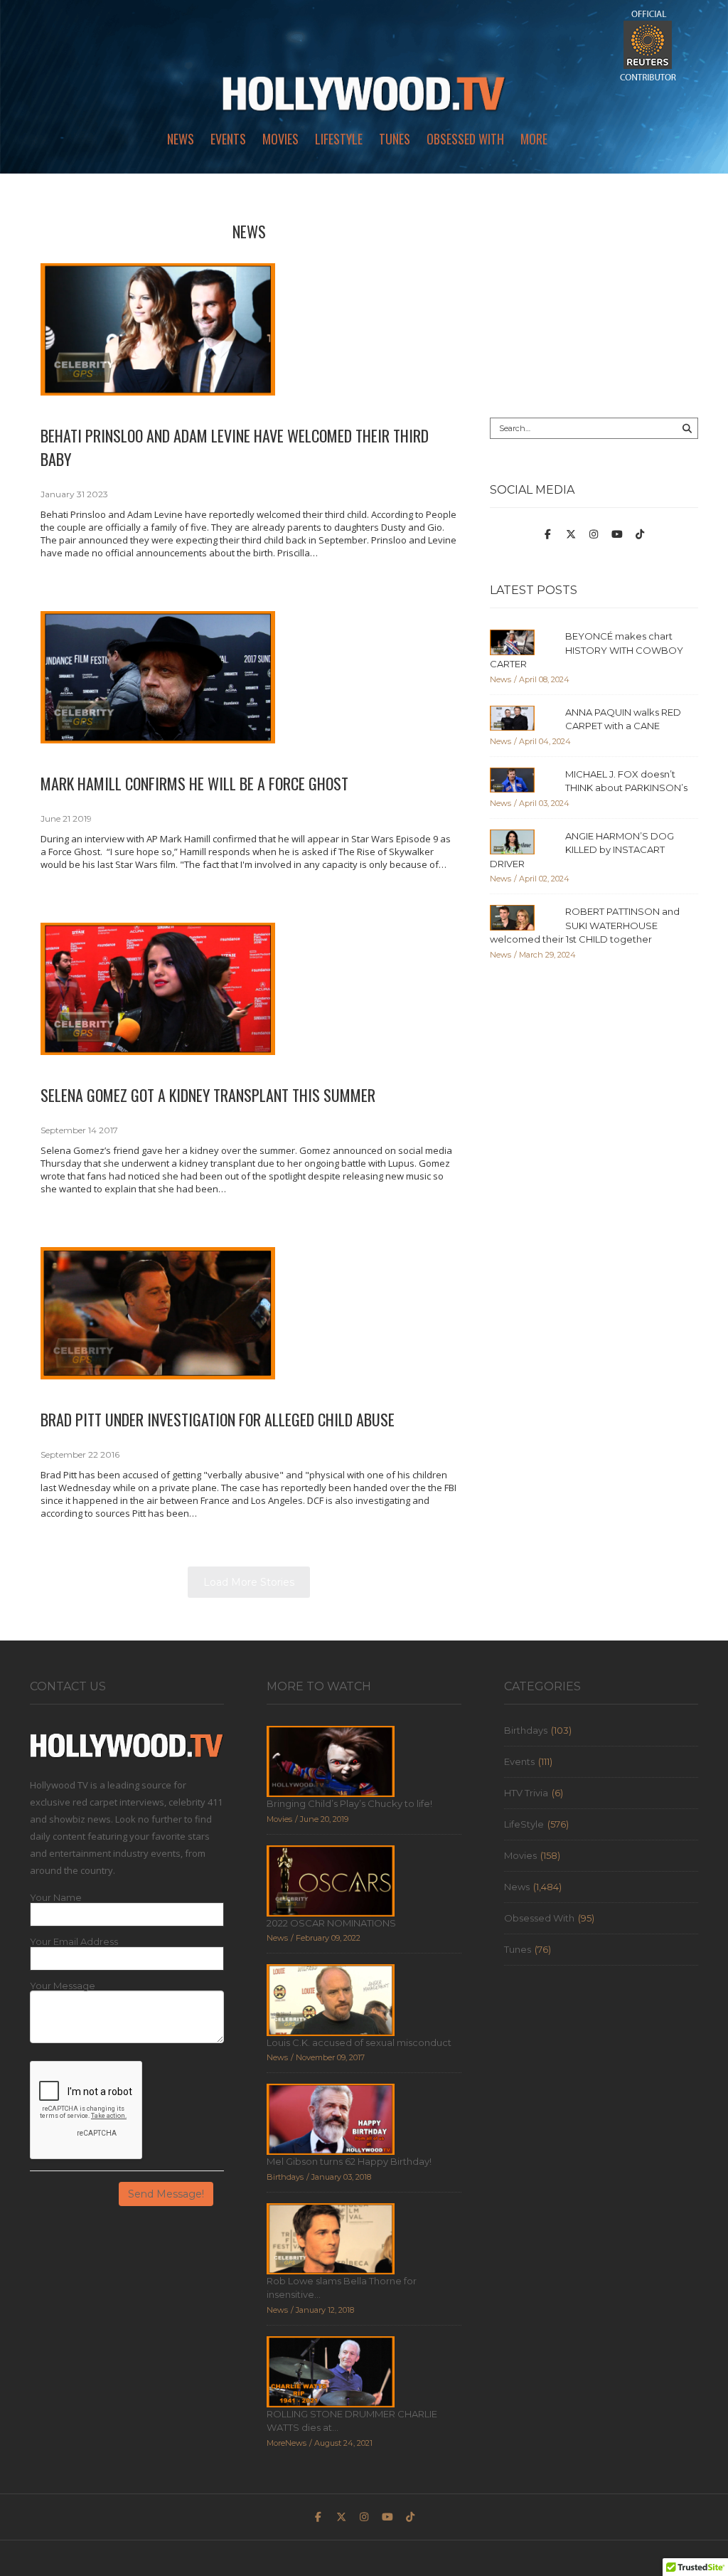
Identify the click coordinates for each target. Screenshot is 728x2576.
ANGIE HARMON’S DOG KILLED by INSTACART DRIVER (582, 850)
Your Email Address (74, 1942)
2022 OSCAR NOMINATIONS (331, 1923)
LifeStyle (339, 139)
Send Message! (166, 2194)
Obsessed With (465, 139)
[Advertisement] (594, 300)
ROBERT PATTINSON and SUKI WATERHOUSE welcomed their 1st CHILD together (585, 925)
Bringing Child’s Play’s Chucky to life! (349, 1803)
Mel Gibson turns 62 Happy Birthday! (349, 2161)
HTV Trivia (526, 1793)
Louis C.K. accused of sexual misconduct (359, 2042)
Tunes (395, 139)
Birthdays (526, 1730)
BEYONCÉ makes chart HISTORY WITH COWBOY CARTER (587, 650)
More (534, 139)
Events (228, 139)
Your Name (56, 1898)
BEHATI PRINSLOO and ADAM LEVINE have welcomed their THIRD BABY (235, 447)
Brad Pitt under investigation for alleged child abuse (218, 1419)
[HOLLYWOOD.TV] (364, 100)
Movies (280, 139)
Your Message (63, 1986)
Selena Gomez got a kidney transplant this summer (208, 1095)
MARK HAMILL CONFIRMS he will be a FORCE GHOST (194, 783)
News (181, 139)
